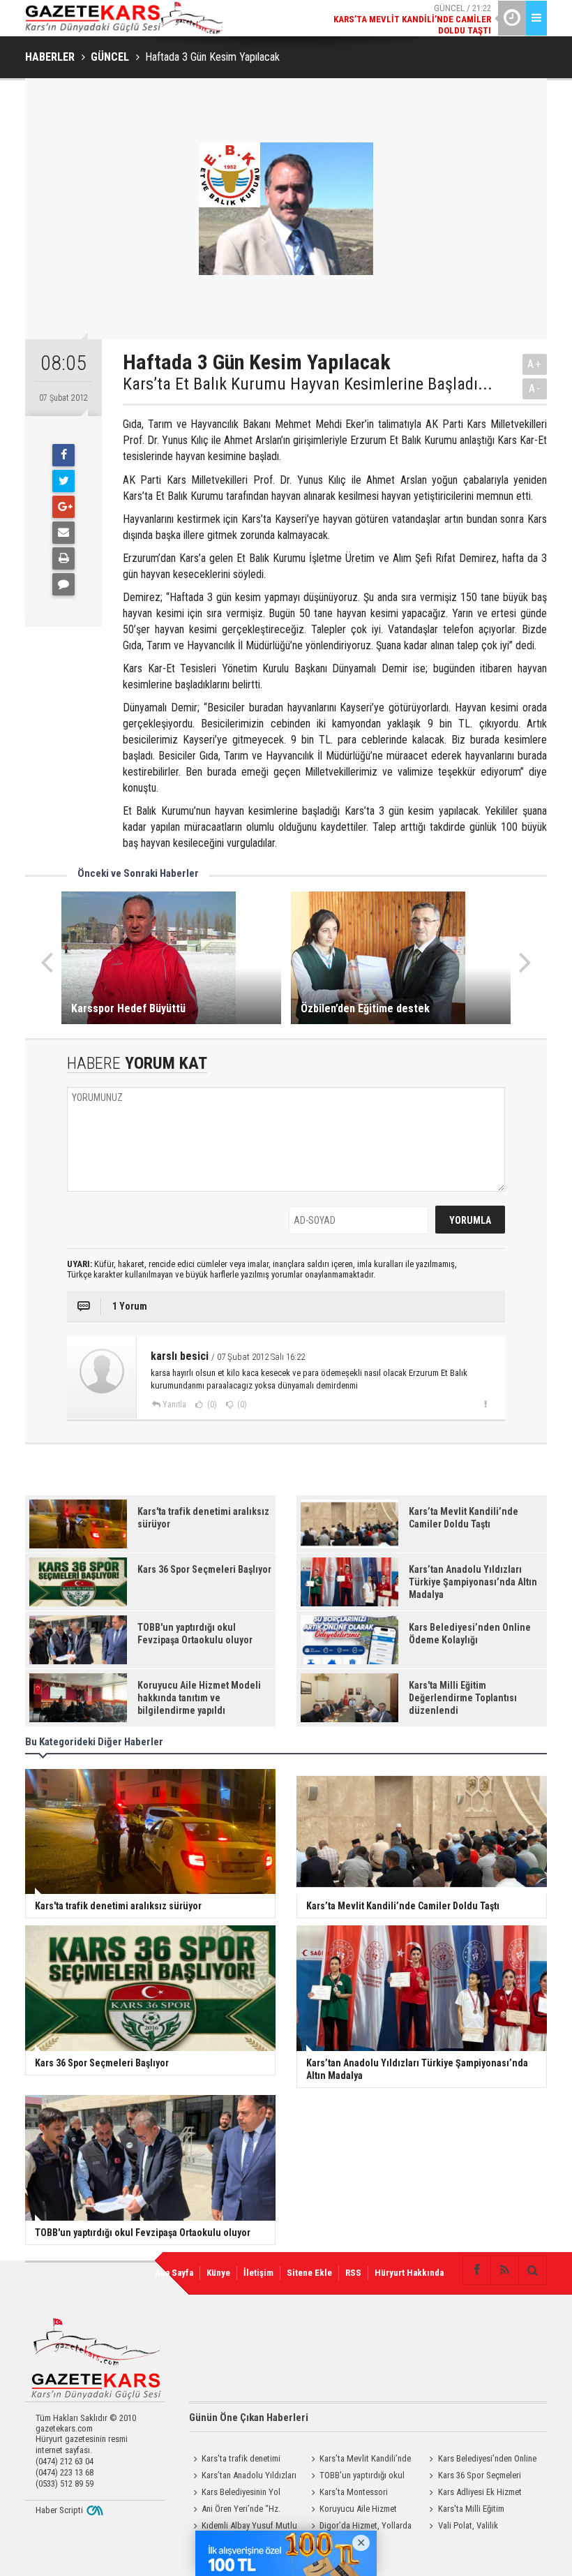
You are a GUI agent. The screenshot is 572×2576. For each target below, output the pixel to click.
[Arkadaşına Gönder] (63, 533)
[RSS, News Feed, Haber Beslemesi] (504, 2270)
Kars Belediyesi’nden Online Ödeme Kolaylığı (481, 2460)
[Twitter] (63, 481)
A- (535, 388)
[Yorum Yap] (63, 584)
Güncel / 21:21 (419, 25)
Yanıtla (174, 1405)
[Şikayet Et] (485, 1404)
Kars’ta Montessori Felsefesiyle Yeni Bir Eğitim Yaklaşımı (354, 2494)
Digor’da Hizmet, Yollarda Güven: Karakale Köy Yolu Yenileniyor (359, 2527)
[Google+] (63, 507)
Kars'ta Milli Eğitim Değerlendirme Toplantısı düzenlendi (470, 2510)
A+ (535, 364)
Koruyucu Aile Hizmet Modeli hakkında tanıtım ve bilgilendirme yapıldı (355, 2510)
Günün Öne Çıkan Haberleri (249, 2418)
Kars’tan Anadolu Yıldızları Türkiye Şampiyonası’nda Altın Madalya (243, 2477)
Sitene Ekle (309, 2273)
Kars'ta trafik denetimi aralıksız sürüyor (235, 2460)
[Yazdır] (63, 558)
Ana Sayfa (174, 2273)
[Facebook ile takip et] (476, 2270)
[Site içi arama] (532, 2270)
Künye (218, 2273)
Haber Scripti (59, 2510)
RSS (353, 2273)
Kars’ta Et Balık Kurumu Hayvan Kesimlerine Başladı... (308, 384)
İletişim (258, 2273)
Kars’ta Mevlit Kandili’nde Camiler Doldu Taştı (359, 2460)
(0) (211, 1405)
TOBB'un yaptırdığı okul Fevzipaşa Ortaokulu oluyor (357, 2477)
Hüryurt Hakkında (409, 2273)
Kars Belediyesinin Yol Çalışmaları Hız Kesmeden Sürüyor (235, 2494)
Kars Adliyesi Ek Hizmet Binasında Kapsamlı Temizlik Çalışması (476, 2494)
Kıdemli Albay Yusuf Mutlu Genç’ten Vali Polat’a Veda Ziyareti (243, 2527)
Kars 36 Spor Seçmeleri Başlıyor (473, 2477)
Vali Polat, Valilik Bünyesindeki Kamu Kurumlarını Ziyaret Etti (482, 2527)
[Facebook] (63, 455)
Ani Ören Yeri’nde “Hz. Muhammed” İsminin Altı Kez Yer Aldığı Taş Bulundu (240, 2510)
